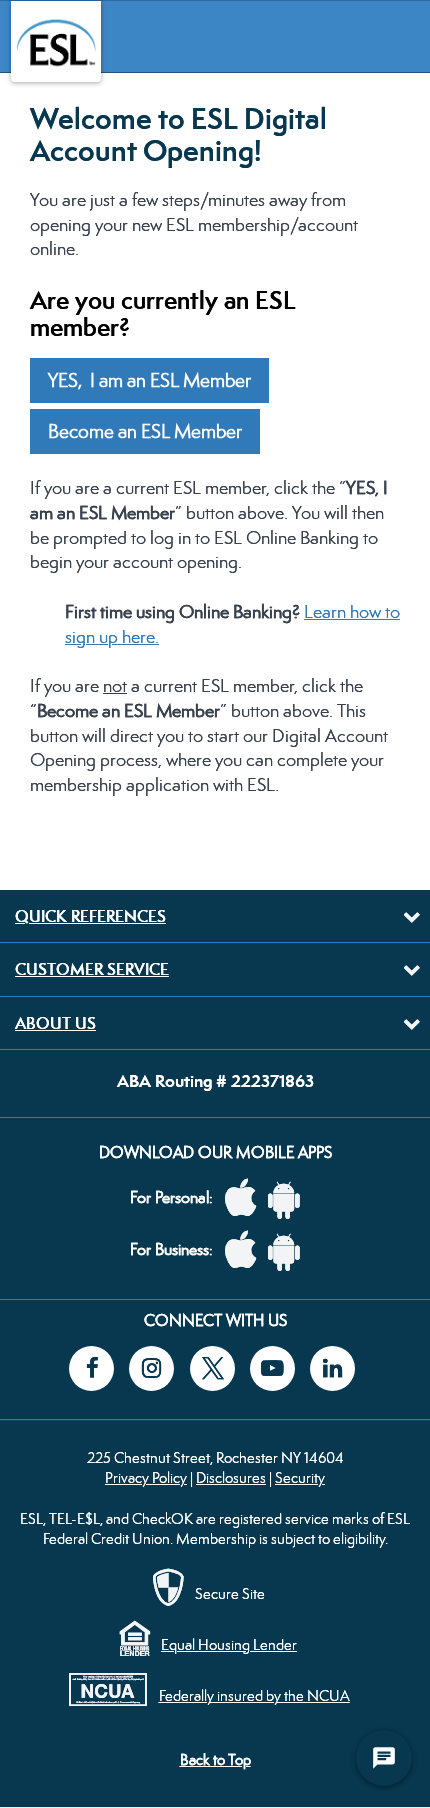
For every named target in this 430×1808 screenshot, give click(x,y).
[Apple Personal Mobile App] (246, 1198)
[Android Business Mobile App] (289, 1250)
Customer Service (92, 969)
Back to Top (215, 1759)
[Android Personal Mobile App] (289, 1198)
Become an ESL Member (145, 431)
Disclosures (231, 1477)
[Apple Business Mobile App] (246, 1250)
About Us (55, 1023)
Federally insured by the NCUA (254, 1695)
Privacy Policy (146, 1477)
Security (300, 1477)
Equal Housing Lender (229, 1644)
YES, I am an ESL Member (149, 380)
